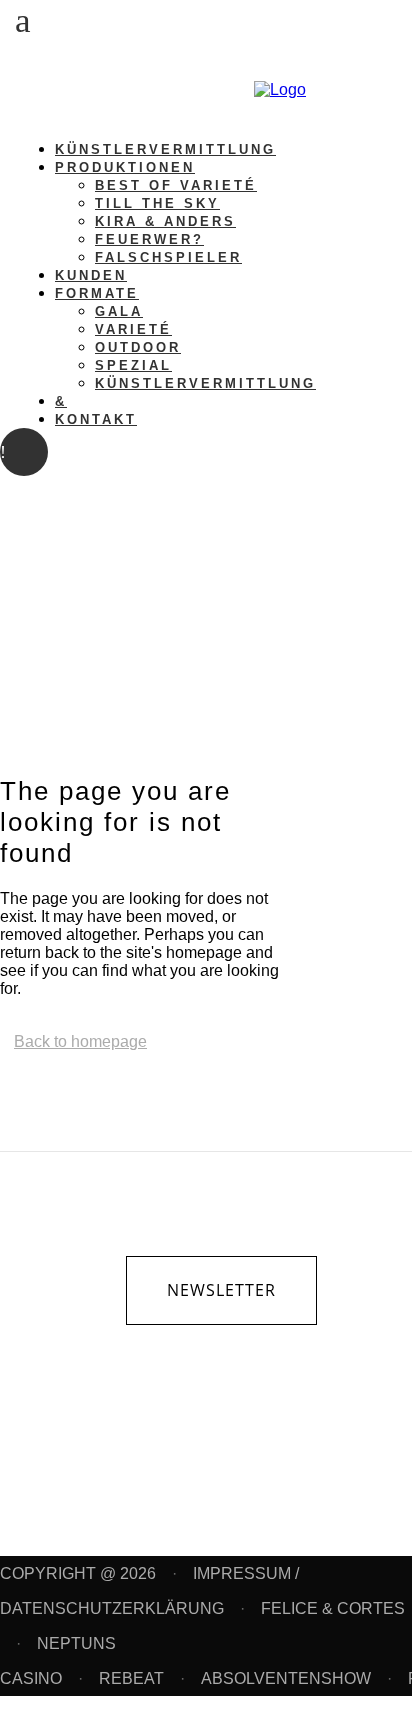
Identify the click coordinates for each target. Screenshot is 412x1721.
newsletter (221, 1290)
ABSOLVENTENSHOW (286, 1678)
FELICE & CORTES (333, 1608)
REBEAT (131, 1678)
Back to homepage (80, 1041)
